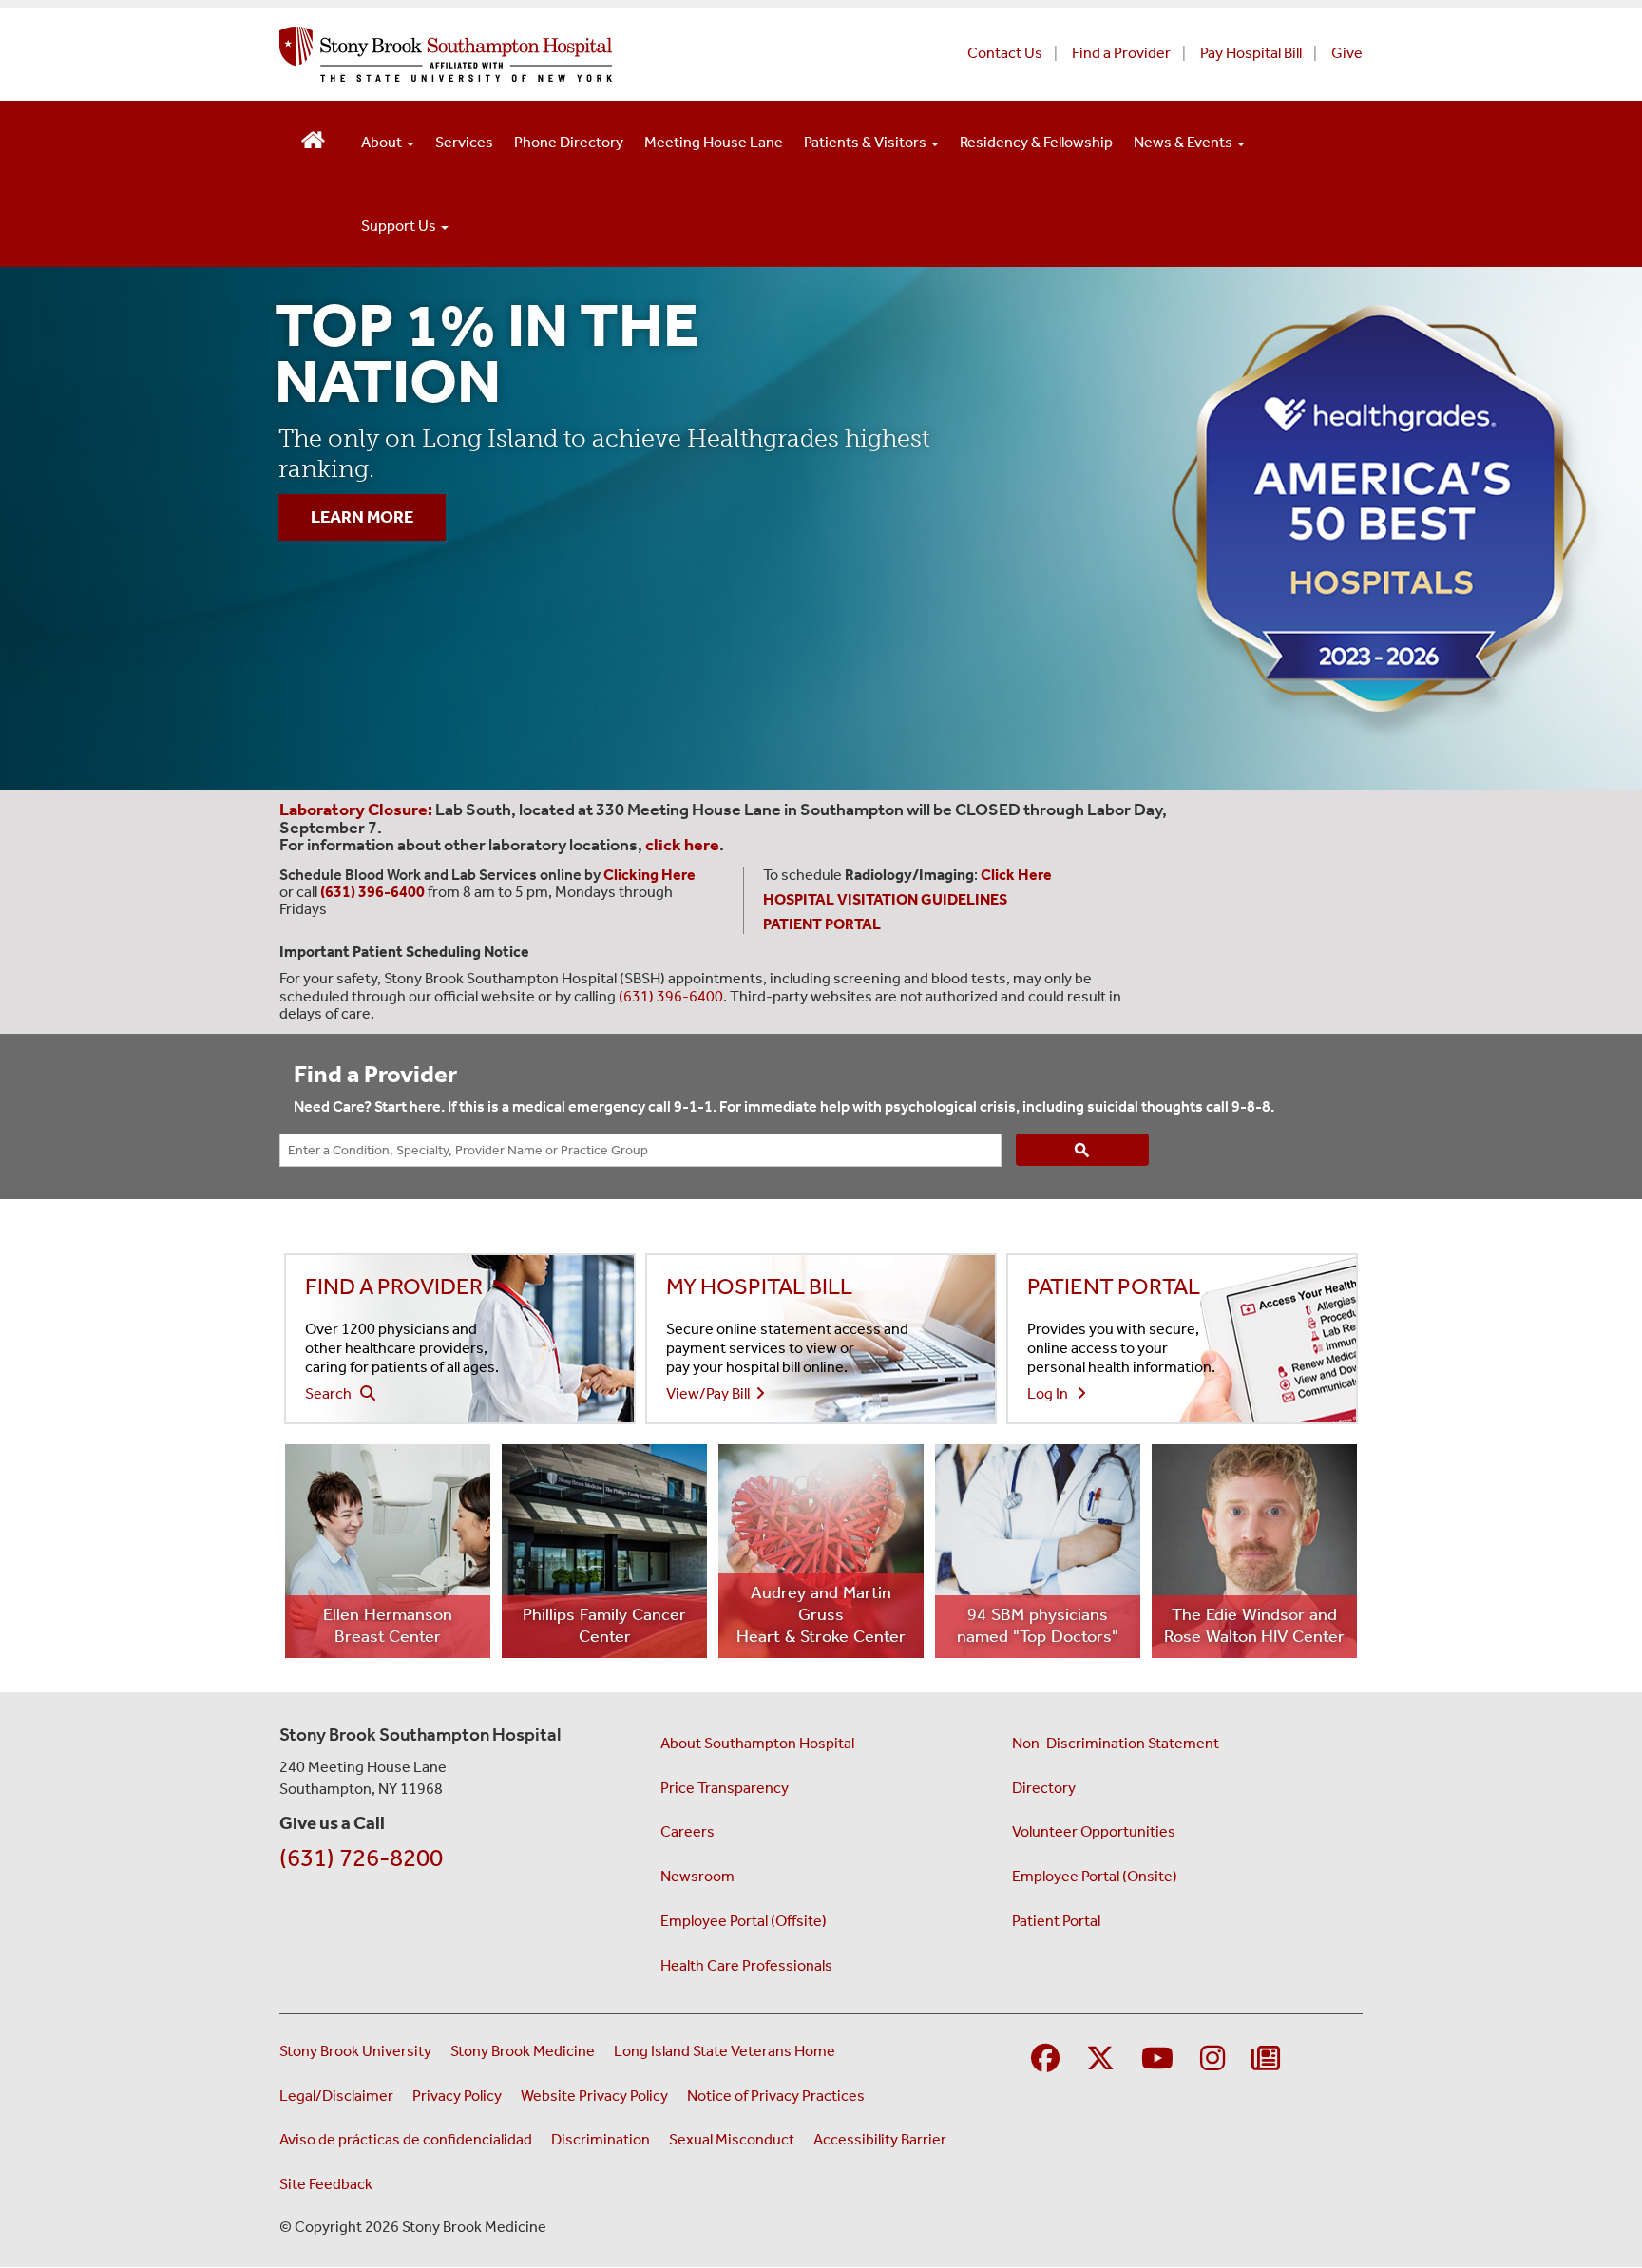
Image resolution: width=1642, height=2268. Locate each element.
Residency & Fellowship (1036, 142)
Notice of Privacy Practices (776, 2096)
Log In (1052, 1393)
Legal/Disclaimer (336, 2096)
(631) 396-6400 (671, 996)
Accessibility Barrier (880, 2139)
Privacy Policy (457, 2096)
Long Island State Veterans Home (725, 2051)
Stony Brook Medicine (523, 2051)
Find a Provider (1121, 53)
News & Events (1184, 142)
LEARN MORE (362, 517)
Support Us (400, 226)
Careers (687, 1831)
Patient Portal (1056, 1921)
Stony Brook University (355, 2051)
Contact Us (1005, 53)
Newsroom (697, 1876)
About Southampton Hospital (757, 1743)
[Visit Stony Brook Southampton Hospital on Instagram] (1212, 2059)
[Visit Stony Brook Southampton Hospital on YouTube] (1157, 2059)
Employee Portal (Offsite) (744, 1921)
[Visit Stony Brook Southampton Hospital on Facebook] (1045, 2059)
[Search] (1082, 1150)
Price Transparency (725, 1788)
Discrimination (601, 2139)
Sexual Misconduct (732, 2139)
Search (333, 1393)
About (383, 142)
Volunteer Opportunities (1094, 1831)
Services (464, 142)
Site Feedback (326, 2184)
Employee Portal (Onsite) (1095, 1876)
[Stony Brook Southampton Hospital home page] (591, 54)
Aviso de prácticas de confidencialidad (406, 2139)
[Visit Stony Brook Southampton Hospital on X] (1100, 2059)
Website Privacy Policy (594, 2096)
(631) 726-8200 (361, 1858)
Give (1347, 53)
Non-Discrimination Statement (1116, 1743)
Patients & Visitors (867, 142)
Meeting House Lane (714, 142)
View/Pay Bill (711, 1393)
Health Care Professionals (746, 1965)
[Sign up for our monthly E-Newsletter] (1266, 2059)
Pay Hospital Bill (1251, 53)
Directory (1044, 1788)
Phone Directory (569, 142)
